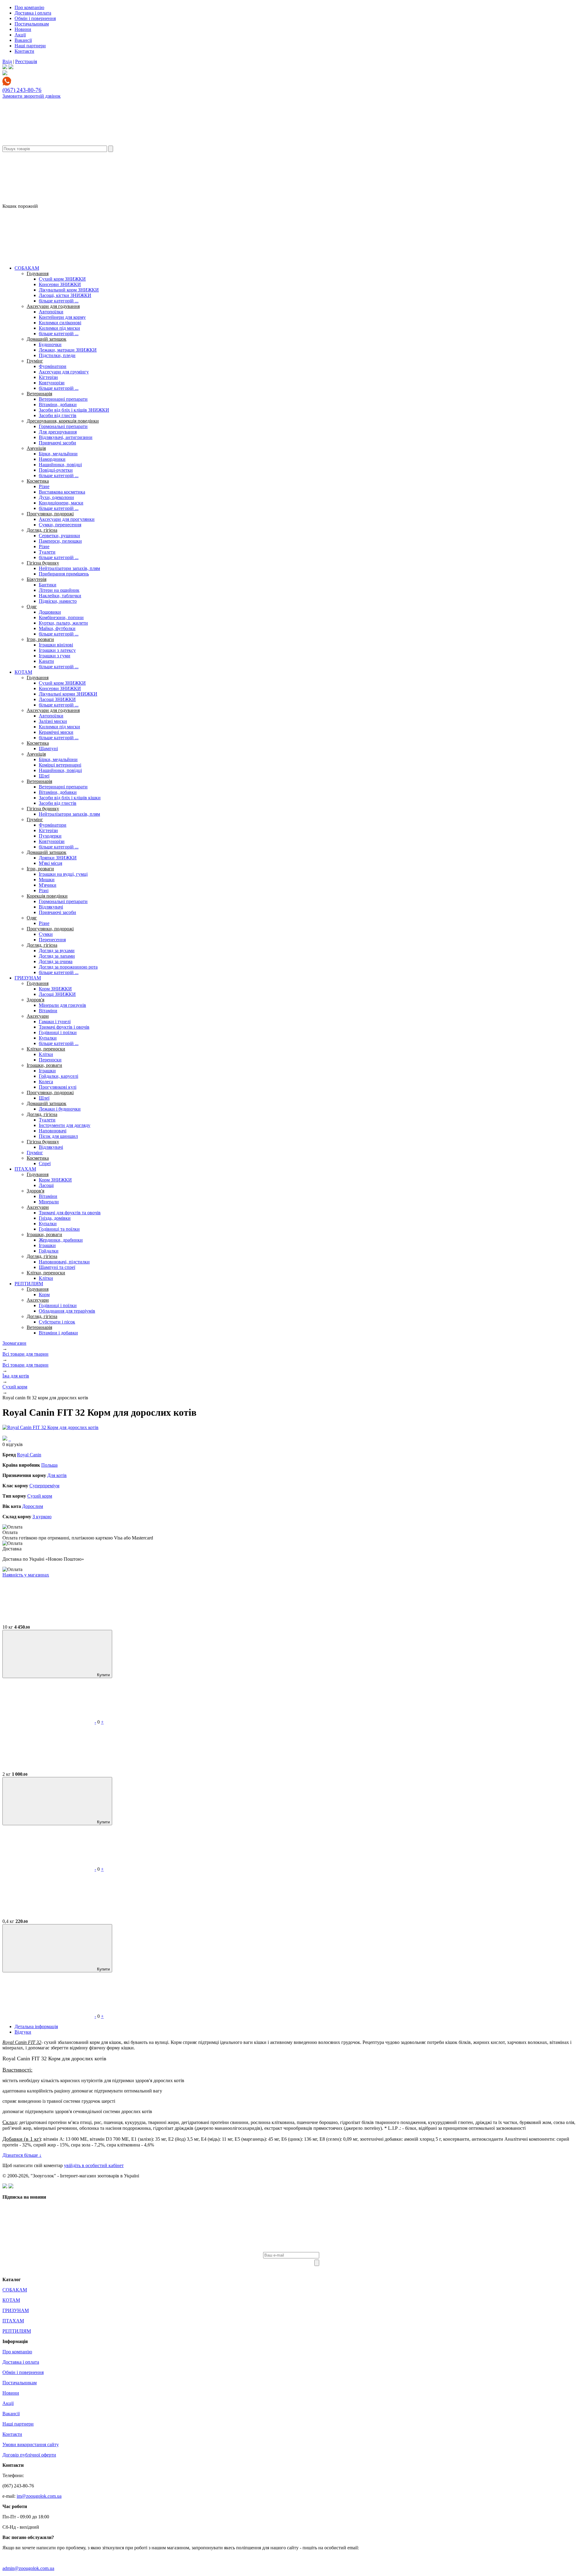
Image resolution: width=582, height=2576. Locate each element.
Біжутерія (37, 579)
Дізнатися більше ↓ (22, 2155)
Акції (20, 35)
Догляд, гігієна (42, 530)
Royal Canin (29, 1455)
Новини (23, 29)
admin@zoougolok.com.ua (28, 2568)
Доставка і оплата (33, 13)
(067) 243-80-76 (22, 90)
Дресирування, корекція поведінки (63, 421)
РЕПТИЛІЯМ (29, 1284)
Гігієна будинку (43, 563)
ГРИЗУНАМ (28, 978)
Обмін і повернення (35, 18)
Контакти (24, 51)
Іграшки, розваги (44, 1065)
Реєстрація (26, 61)
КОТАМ (23, 672)
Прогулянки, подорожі (50, 514)
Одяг (32, 607)
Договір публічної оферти (29, 2455)
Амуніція (36, 448)
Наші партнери (30, 46)
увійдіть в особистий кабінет (94, 2165)
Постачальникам (32, 24)
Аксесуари (38, 1016)
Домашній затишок (47, 339)
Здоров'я (35, 1000)
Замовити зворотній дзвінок (32, 96)
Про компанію (29, 7)
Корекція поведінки (47, 896)
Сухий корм (40, 1496)
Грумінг (35, 361)
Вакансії (23, 40)
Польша (49, 1465)
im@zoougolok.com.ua (39, 2496)
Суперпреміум (44, 1486)
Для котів (57, 1475)
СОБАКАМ (27, 268)
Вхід (7, 61)
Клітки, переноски (46, 1049)
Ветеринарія (39, 394)
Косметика (38, 481)
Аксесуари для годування (53, 306)
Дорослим (33, 1506)
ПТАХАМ (25, 1169)
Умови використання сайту (31, 2445)
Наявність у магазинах (26, 1575)
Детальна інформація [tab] (36, 2026)
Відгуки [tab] (23, 2032)
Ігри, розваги (40, 639)
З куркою (42, 1517)
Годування (38, 273)
